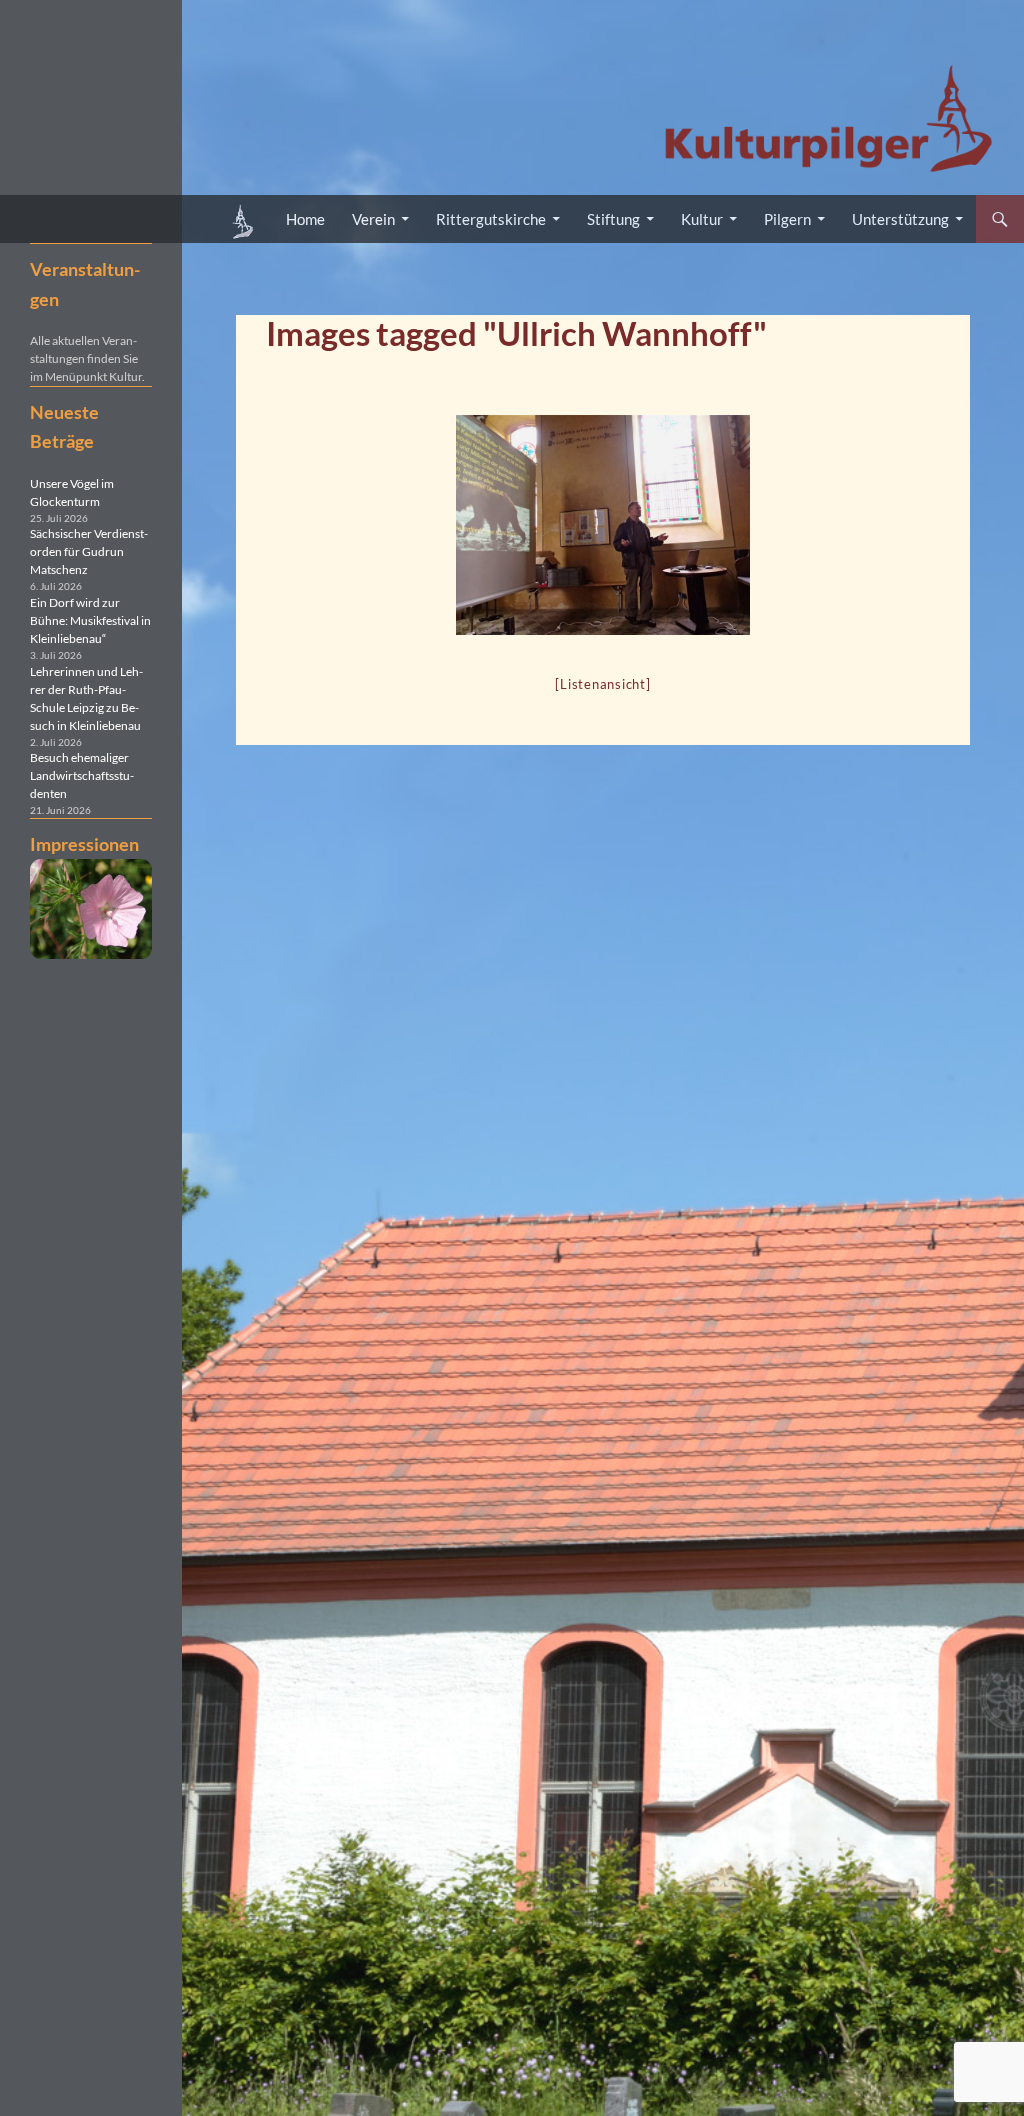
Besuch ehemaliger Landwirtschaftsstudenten (82, 775)
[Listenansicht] (602, 684)
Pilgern (787, 219)
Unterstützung (900, 219)
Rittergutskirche (491, 219)
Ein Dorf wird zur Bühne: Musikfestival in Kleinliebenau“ (90, 620)
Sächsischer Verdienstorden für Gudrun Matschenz (89, 551)
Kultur (702, 219)
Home (305, 219)
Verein (373, 219)
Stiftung (613, 219)
